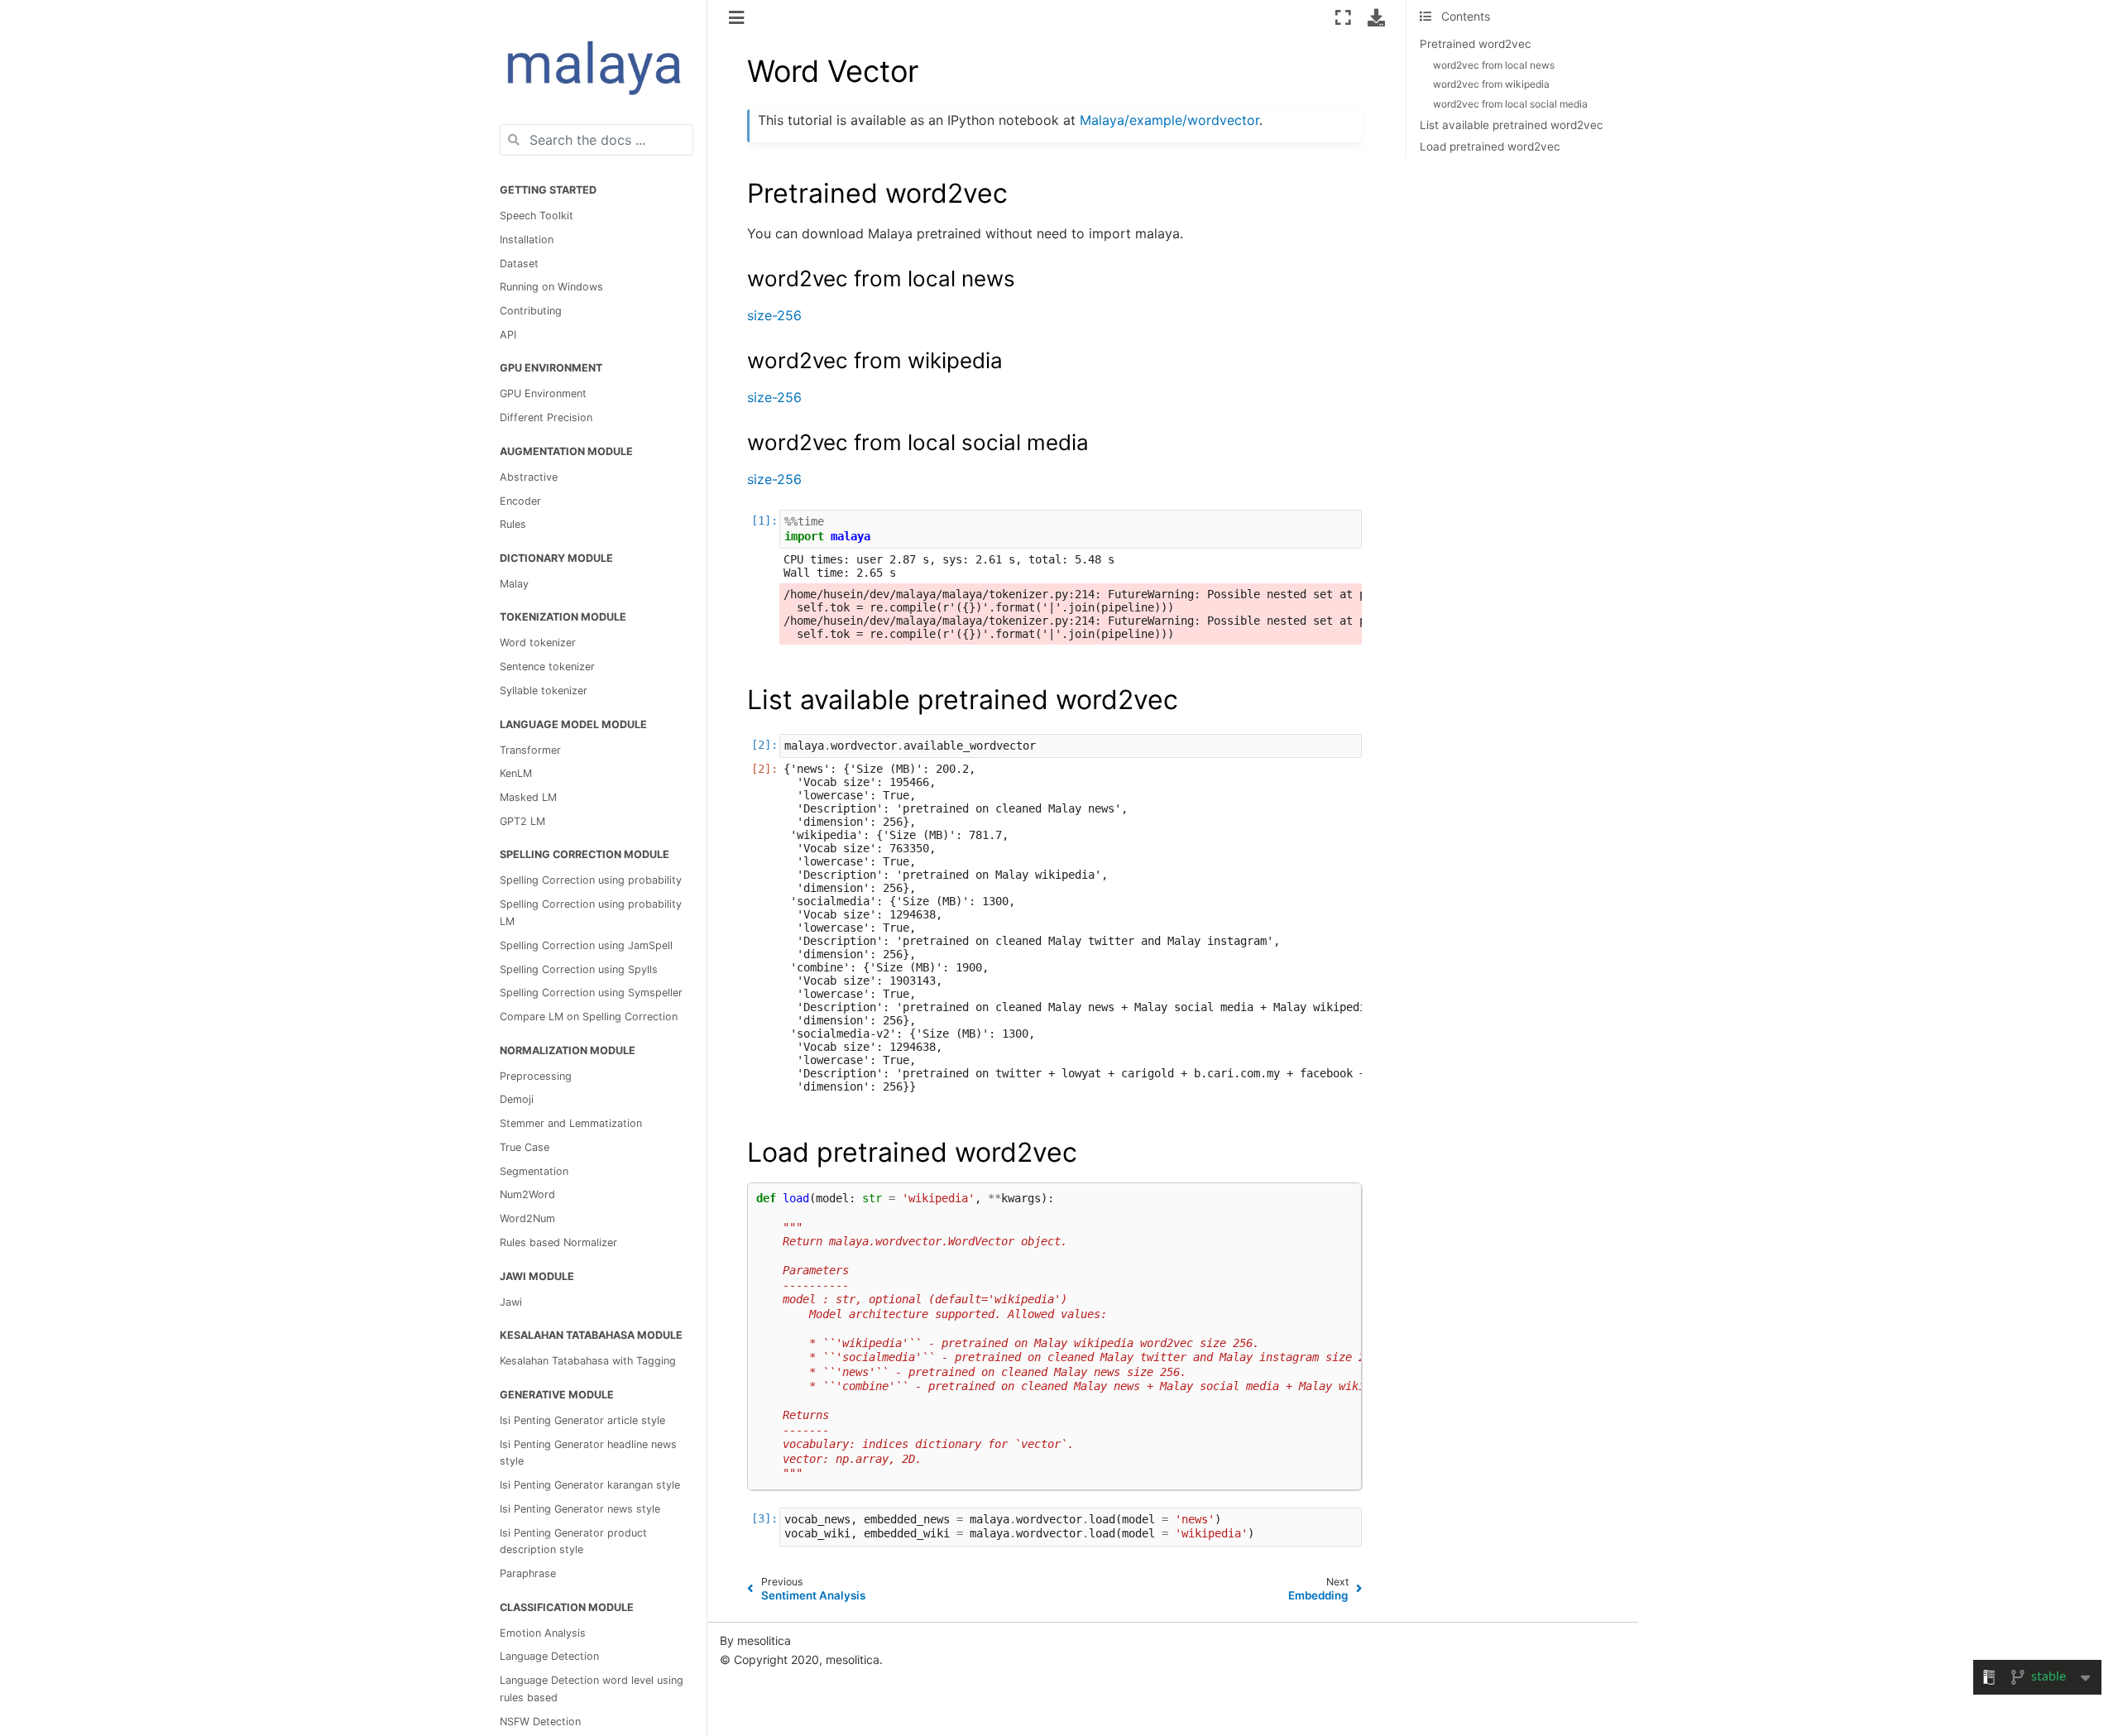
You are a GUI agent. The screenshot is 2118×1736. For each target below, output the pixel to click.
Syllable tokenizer (544, 691)
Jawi (511, 1301)
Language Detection (549, 1656)
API (508, 335)
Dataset (519, 263)
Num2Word (527, 1194)
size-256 (774, 315)
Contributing (531, 311)
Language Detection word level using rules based (592, 1689)
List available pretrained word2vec (1512, 125)
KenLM (516, 773)
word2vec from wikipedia (1491, 84)
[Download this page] (1376, 17)
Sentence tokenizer (547, 667)
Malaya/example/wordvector (1169, 120)
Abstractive (529, 477)
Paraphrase (528, 1573)
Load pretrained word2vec (1490, 146)
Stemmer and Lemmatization (571, 1123)
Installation (527, 240)
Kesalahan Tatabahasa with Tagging (588, 1361)
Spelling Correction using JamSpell (586, 945)
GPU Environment (543, 393)
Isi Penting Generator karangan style (590, 1485)
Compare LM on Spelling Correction (589, 1017)
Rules (513, 524)
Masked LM (528, 797)
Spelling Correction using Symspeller (591, 993)
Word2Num (527, 1218)
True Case (525, 1147)
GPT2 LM (522, 821)
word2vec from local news (1494, 65)
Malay (514, 584)
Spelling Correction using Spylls (579, 969)
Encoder (520, 500)
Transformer (530, 749)
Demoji (517, 1099)
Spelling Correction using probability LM (591, 913)
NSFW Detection (540, 1722)
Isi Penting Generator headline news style (588, 1452)
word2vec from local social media (1510, 104)
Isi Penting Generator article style (582, 1420)
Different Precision (546, 417)
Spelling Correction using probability (591, 880)
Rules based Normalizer (558, 1242)
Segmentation (534, 1171)
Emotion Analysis (543, 1633)
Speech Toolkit (537, 216)
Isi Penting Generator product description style (573, 1541)
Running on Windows (551, 287)
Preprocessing (536, 1076)
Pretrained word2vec (1476, 44)
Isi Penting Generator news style (580, 1509)
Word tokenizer (538, 643)
